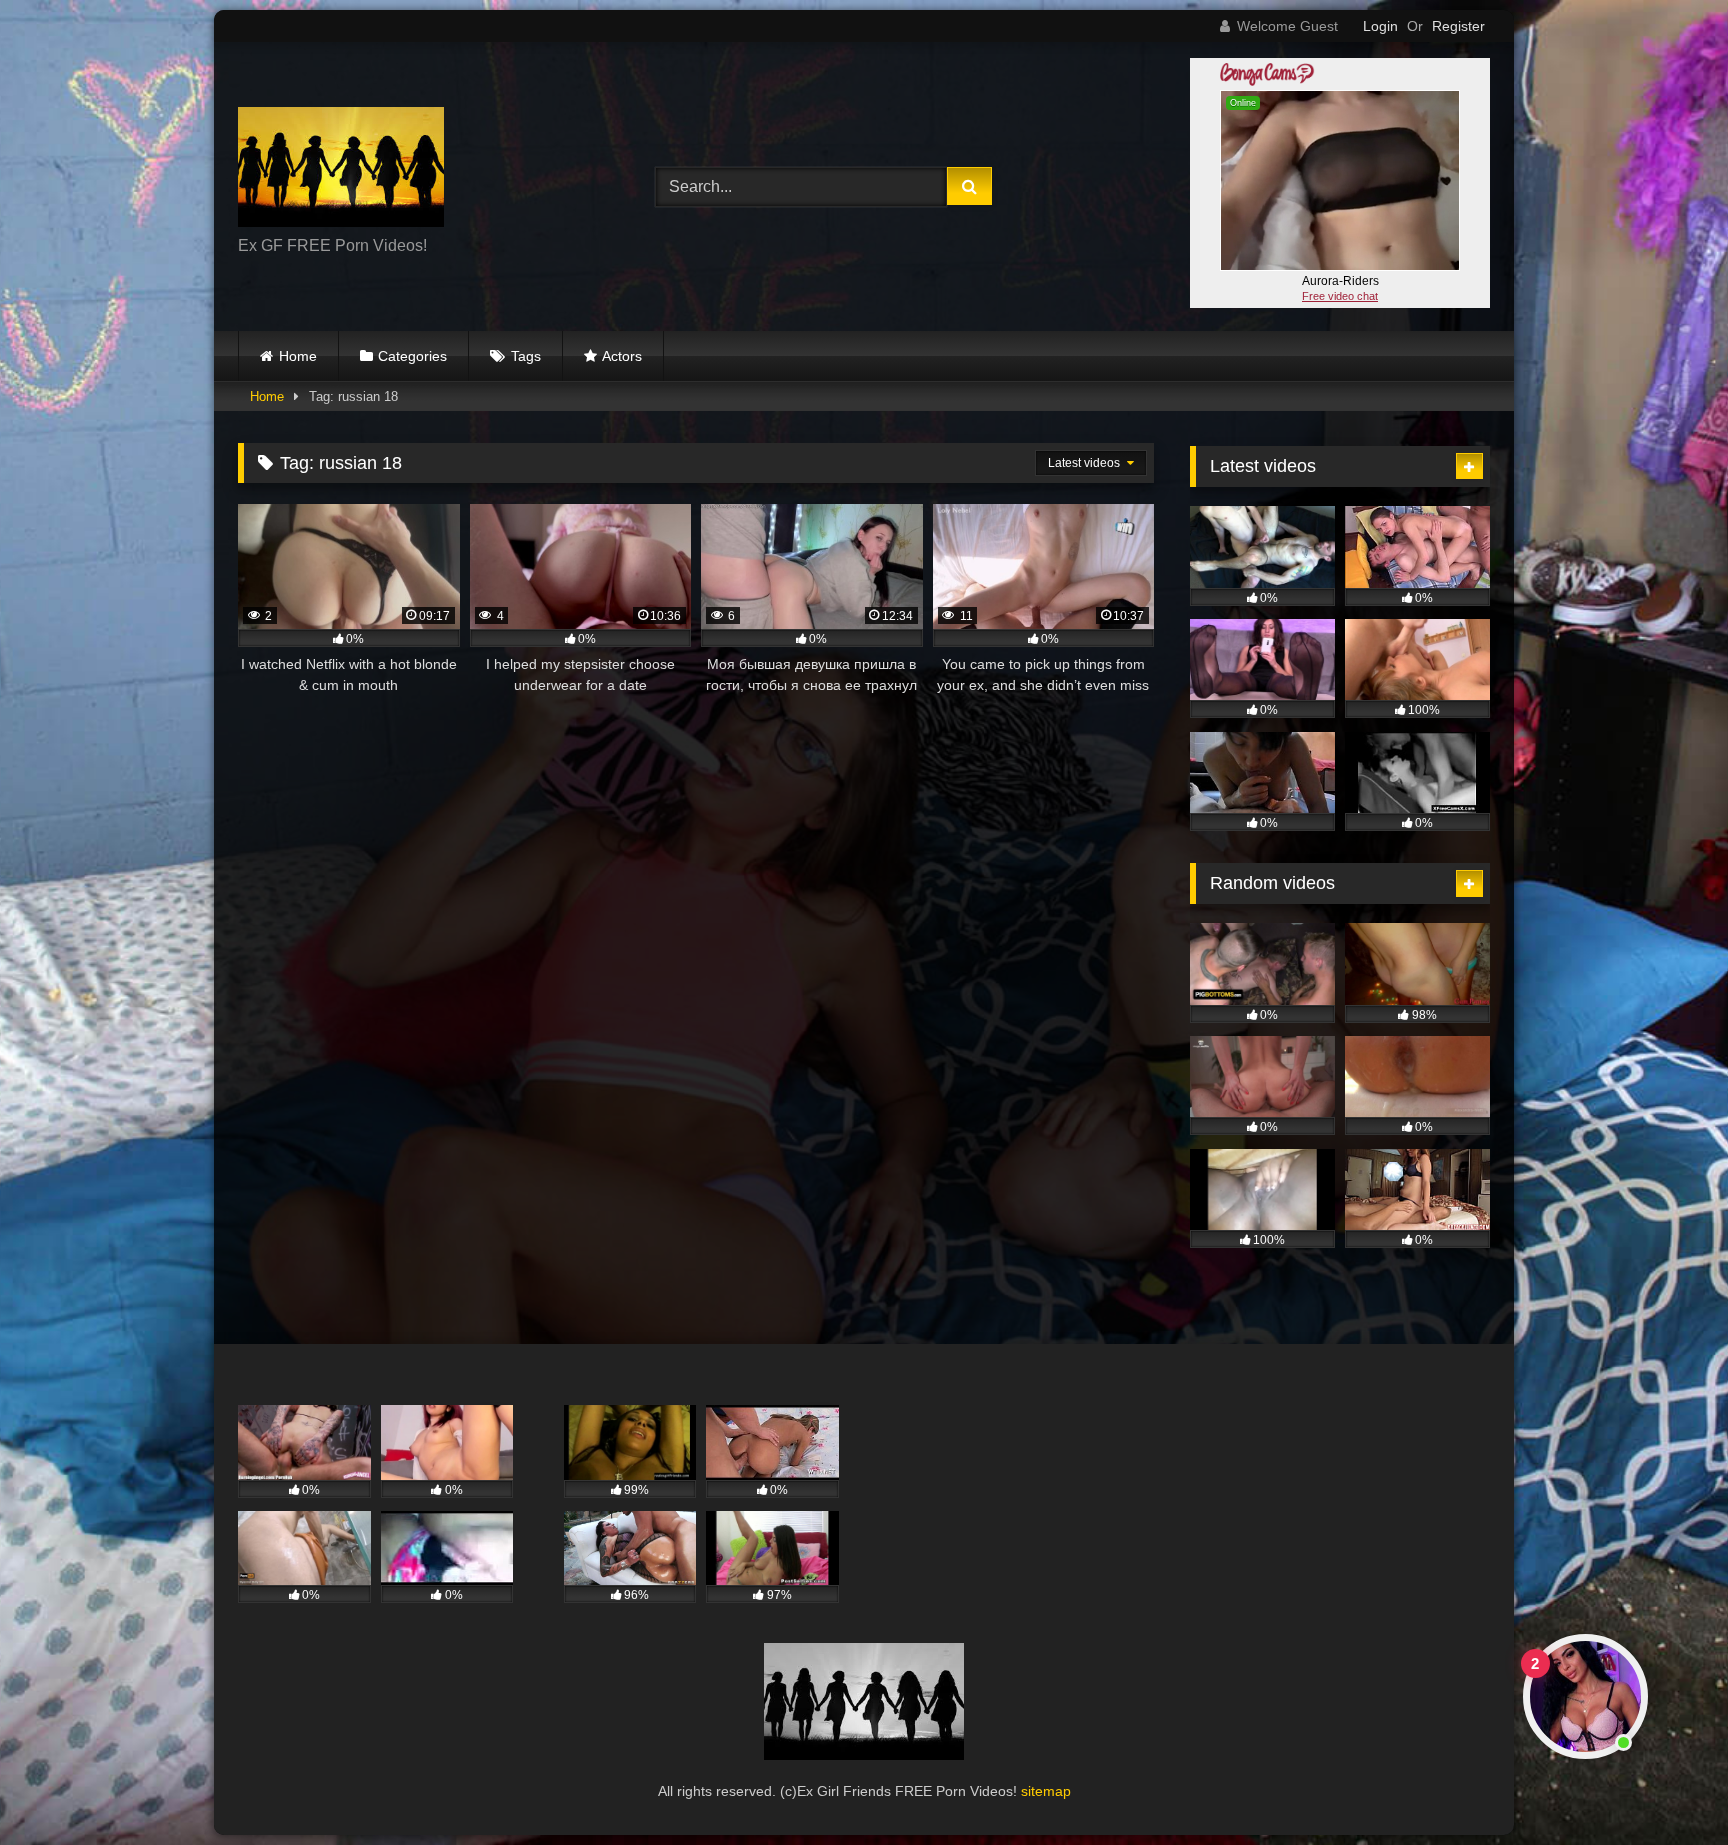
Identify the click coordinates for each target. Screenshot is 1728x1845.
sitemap (1046, 1791)
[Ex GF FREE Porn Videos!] (341, 170)
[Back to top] (1666, 1785)
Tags (526, 356)
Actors (622, 356)
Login (1380, 26)
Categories (412, 356)
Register (1458, 26)
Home (298, 356)
